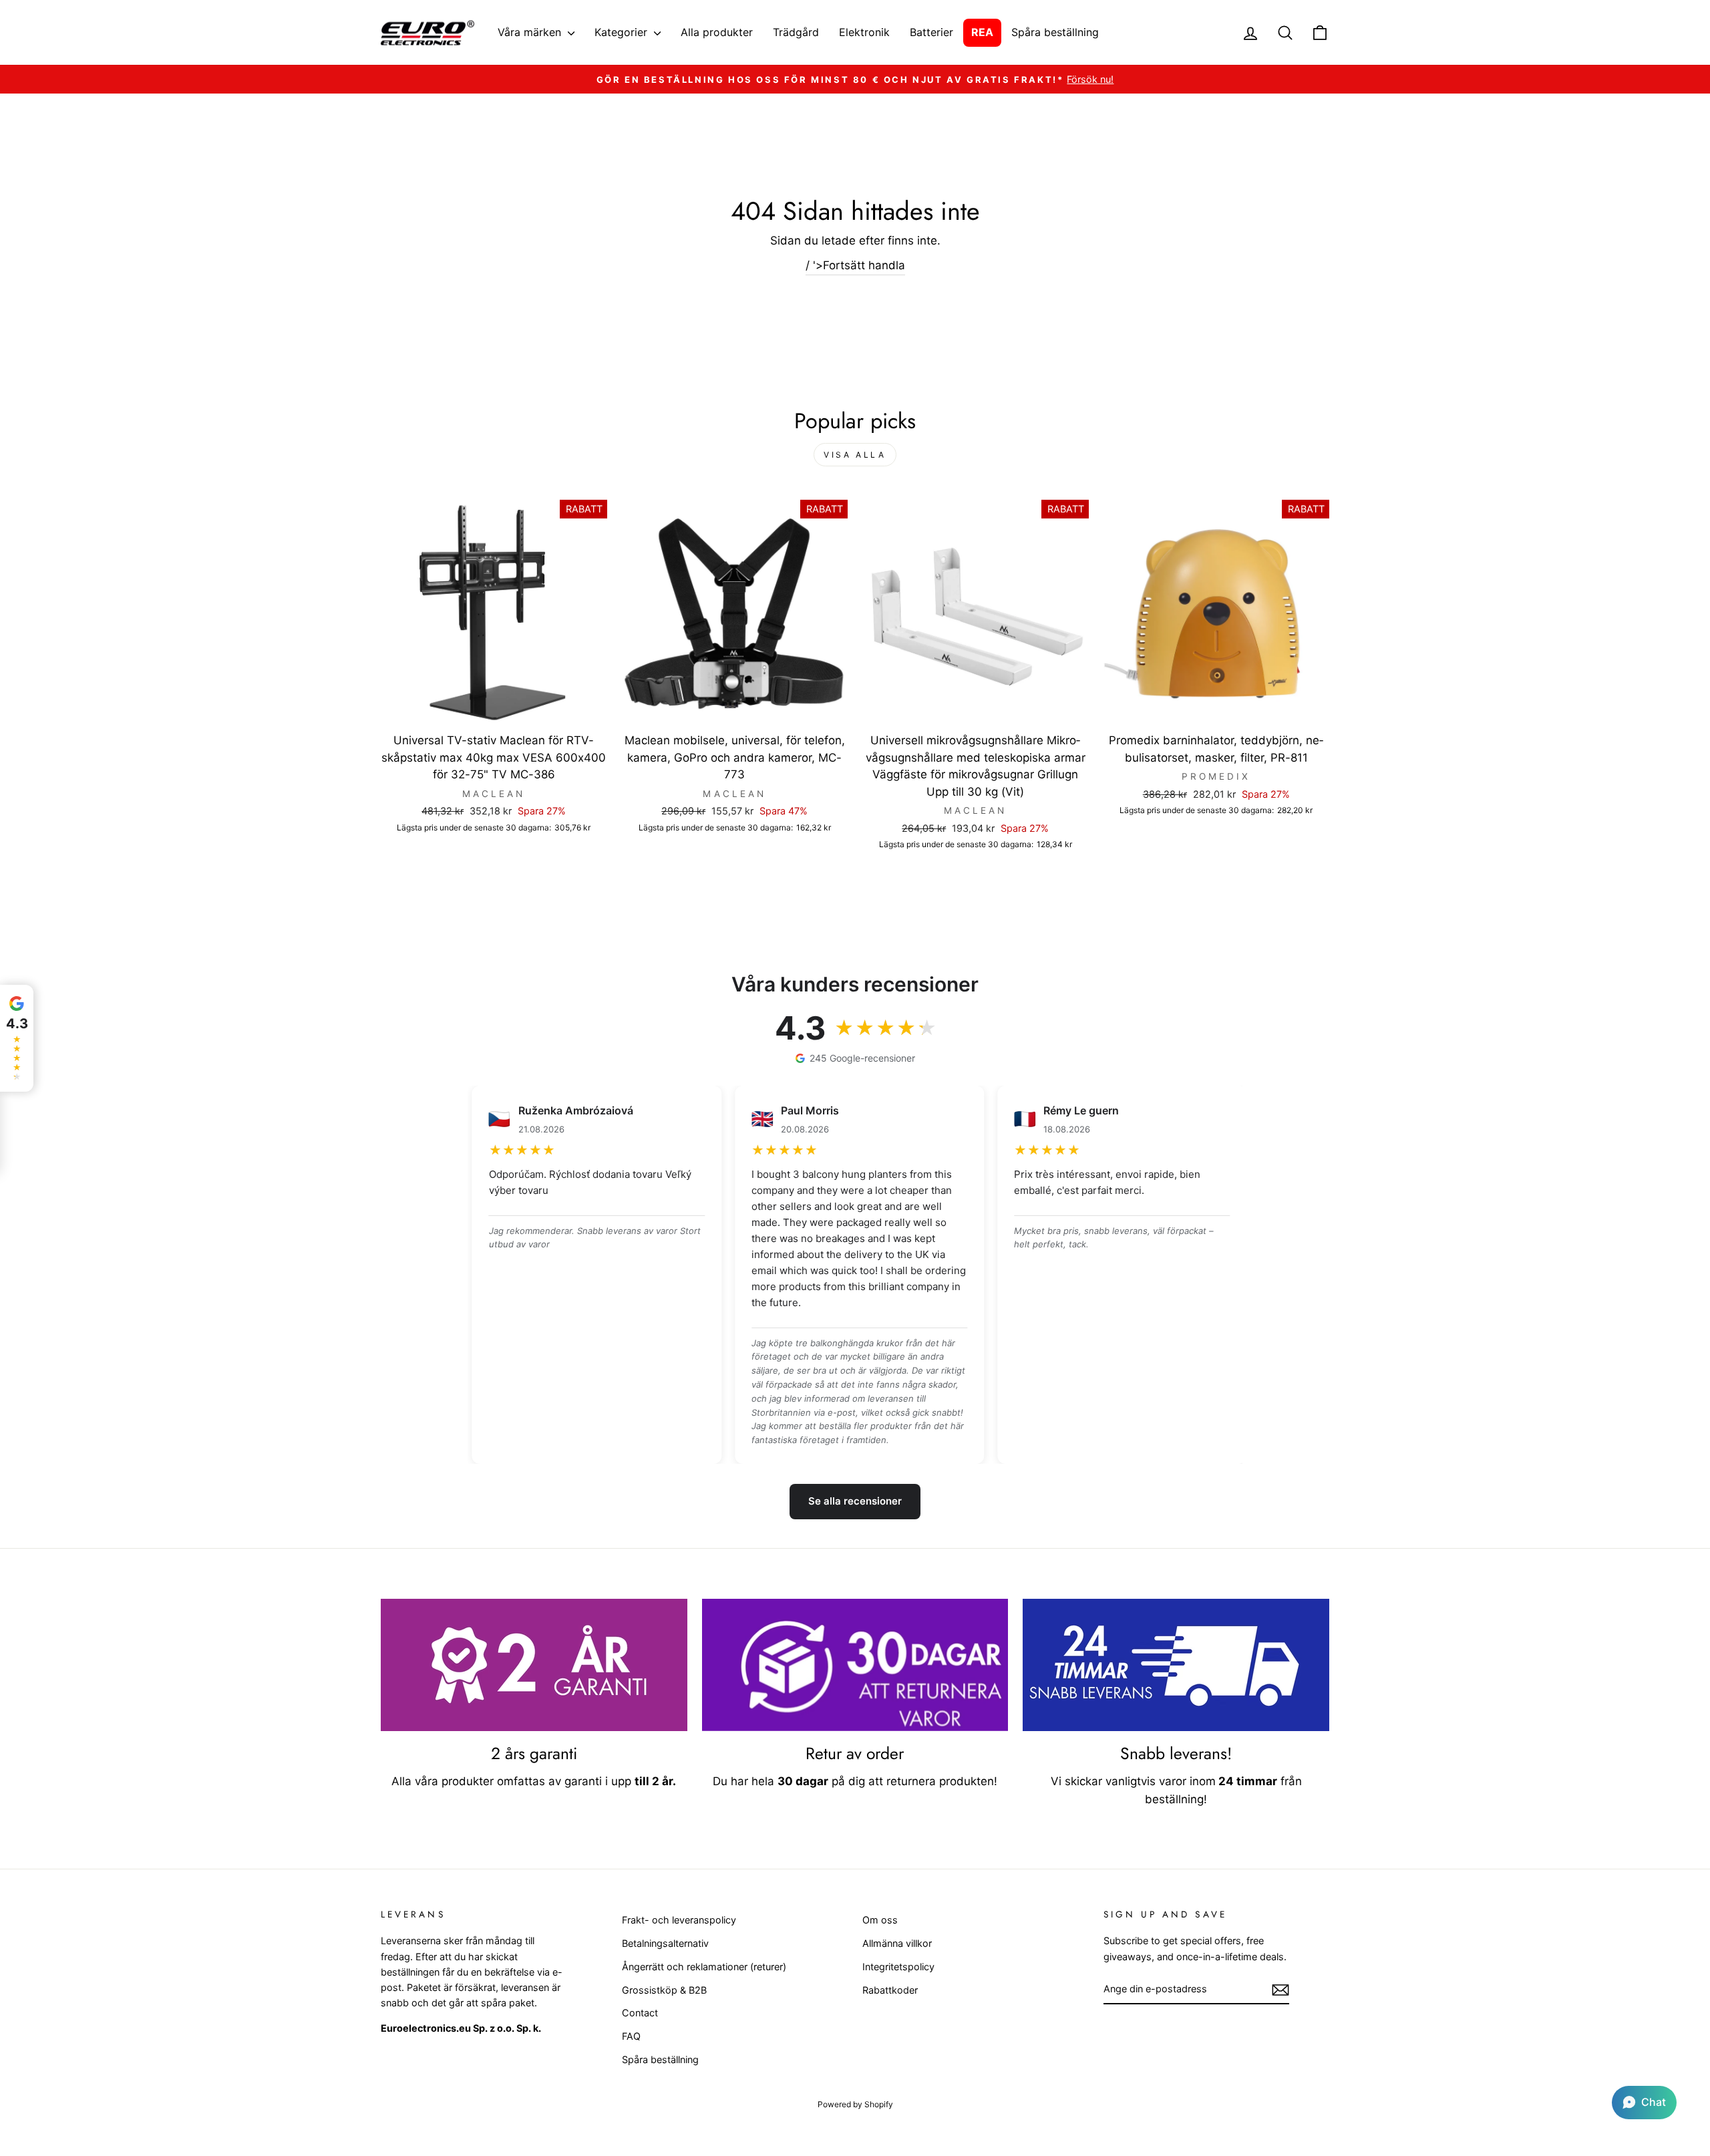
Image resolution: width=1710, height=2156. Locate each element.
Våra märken (531, 32)
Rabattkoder (890, 1990)
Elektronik (864, 32)
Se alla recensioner (855, 1501)
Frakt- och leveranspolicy (679, 1920)
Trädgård (796, 32)
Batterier (931, 32)
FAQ (631, 2036)
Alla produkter (717, 32)
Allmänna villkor (897, 1943)
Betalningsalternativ (665, 1943)
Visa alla (855, 455)
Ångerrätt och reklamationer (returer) (704, 1967)
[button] (1644, 2103)
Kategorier (623, 32)
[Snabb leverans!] (1176, 1665)
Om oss (880, 1920)
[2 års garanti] (534, 1665)
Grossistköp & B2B (664, 1990)
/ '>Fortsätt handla (855, 265)
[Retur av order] (855, 1665)
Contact (640, 2013)
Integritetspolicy (898, 1967)
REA (982, 32)
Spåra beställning (1055, 32)
